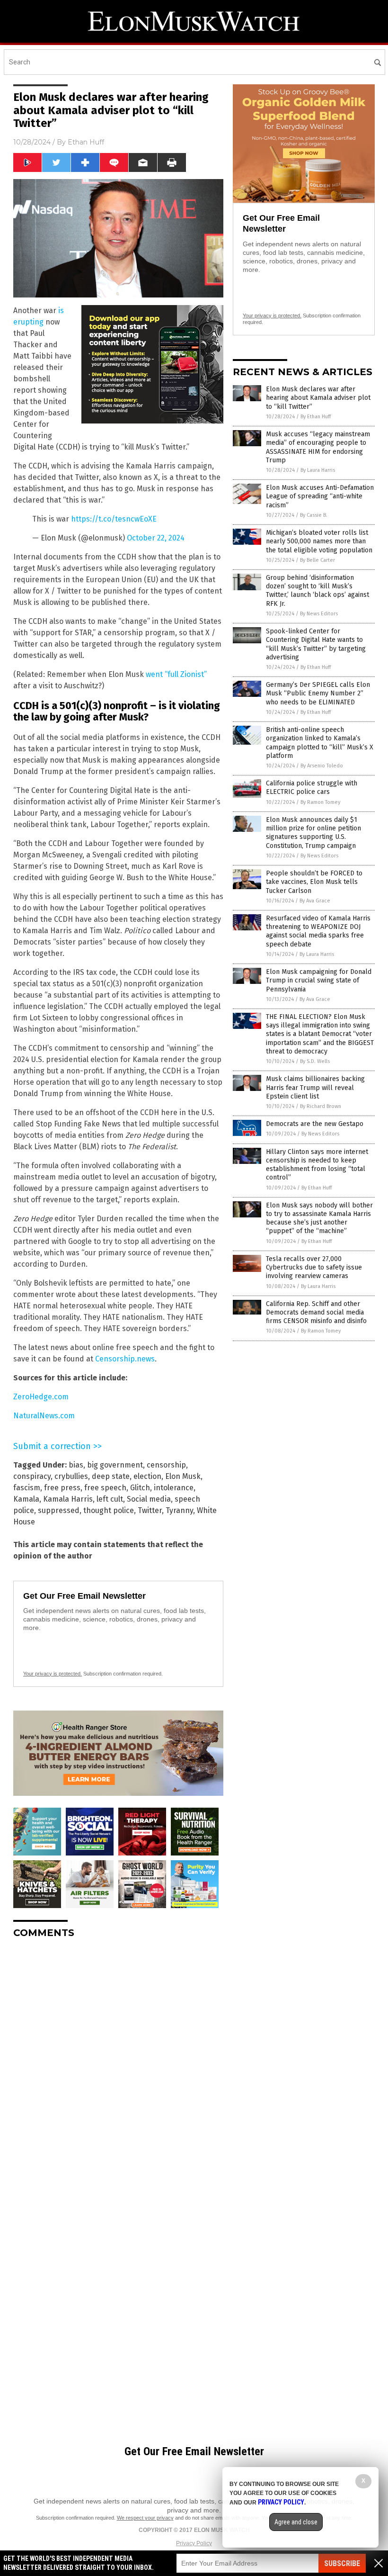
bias (76, 1465)
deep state (111, 1476)
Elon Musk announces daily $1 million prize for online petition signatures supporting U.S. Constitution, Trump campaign (313, 833)
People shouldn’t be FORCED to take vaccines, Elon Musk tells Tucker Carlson (314, 882)
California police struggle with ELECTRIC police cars (312, 788)
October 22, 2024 (156, 538)
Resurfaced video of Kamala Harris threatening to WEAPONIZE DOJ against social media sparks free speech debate (318, 931)
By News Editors (319, 614)
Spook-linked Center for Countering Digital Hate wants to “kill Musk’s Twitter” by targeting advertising (316, 644)
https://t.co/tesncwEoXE (114, 519)
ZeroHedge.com (41, 1397)
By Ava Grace (315, 901)
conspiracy (32, 1476)
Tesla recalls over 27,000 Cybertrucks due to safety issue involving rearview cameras (314, 1267)
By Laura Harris (318, 470)
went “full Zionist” (176, 674)
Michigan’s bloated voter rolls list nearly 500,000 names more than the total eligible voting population (319, 541)
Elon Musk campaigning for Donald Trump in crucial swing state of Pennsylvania (319, 980)
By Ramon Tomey (320, 802)
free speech (105, 1488)
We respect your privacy (145, 2518)
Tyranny (179, 1510)
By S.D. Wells (315, 1061)
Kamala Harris (68, 1499)
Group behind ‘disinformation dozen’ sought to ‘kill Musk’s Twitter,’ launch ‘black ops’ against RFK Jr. (317, 591)
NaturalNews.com (44, 1416)
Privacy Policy (194, 2543)
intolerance (174, 1488)
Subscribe (342, 2563)
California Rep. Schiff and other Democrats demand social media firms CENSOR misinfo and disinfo (316, 1312)
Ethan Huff (86, 142)
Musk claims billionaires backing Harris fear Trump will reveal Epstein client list (315, 1087)
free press (62, 1488)
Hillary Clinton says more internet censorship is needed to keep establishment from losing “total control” (317, 1165)
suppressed (59, 1510)
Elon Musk (183, 1476)
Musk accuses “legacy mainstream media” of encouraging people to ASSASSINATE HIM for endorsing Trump (318, 447)
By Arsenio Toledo (322, 766)
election (147, 1476)
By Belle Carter (317, 560)
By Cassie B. (314, 515)
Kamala (26, 1499)
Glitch (140, 1488)
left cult (110, 1499)
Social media (149, 1499)
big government (115, 1465)
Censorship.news (125, 1359)
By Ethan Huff (316, 417)
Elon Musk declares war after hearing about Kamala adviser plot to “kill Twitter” (318, 398)
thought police (109, 1510)
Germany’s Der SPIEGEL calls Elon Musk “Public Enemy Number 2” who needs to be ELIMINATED (318, 693)
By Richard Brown (321, 1106)
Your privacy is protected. (53, 1674)
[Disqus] (118, 2064)
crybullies (71, 1476)
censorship (166, 1465)
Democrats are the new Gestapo (315, 1124)
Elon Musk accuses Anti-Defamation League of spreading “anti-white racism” (320, 496)
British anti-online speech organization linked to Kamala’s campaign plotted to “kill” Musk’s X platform (320, 743)
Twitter (150, 1510)
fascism (27, 1488)
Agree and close (296, 2522)
